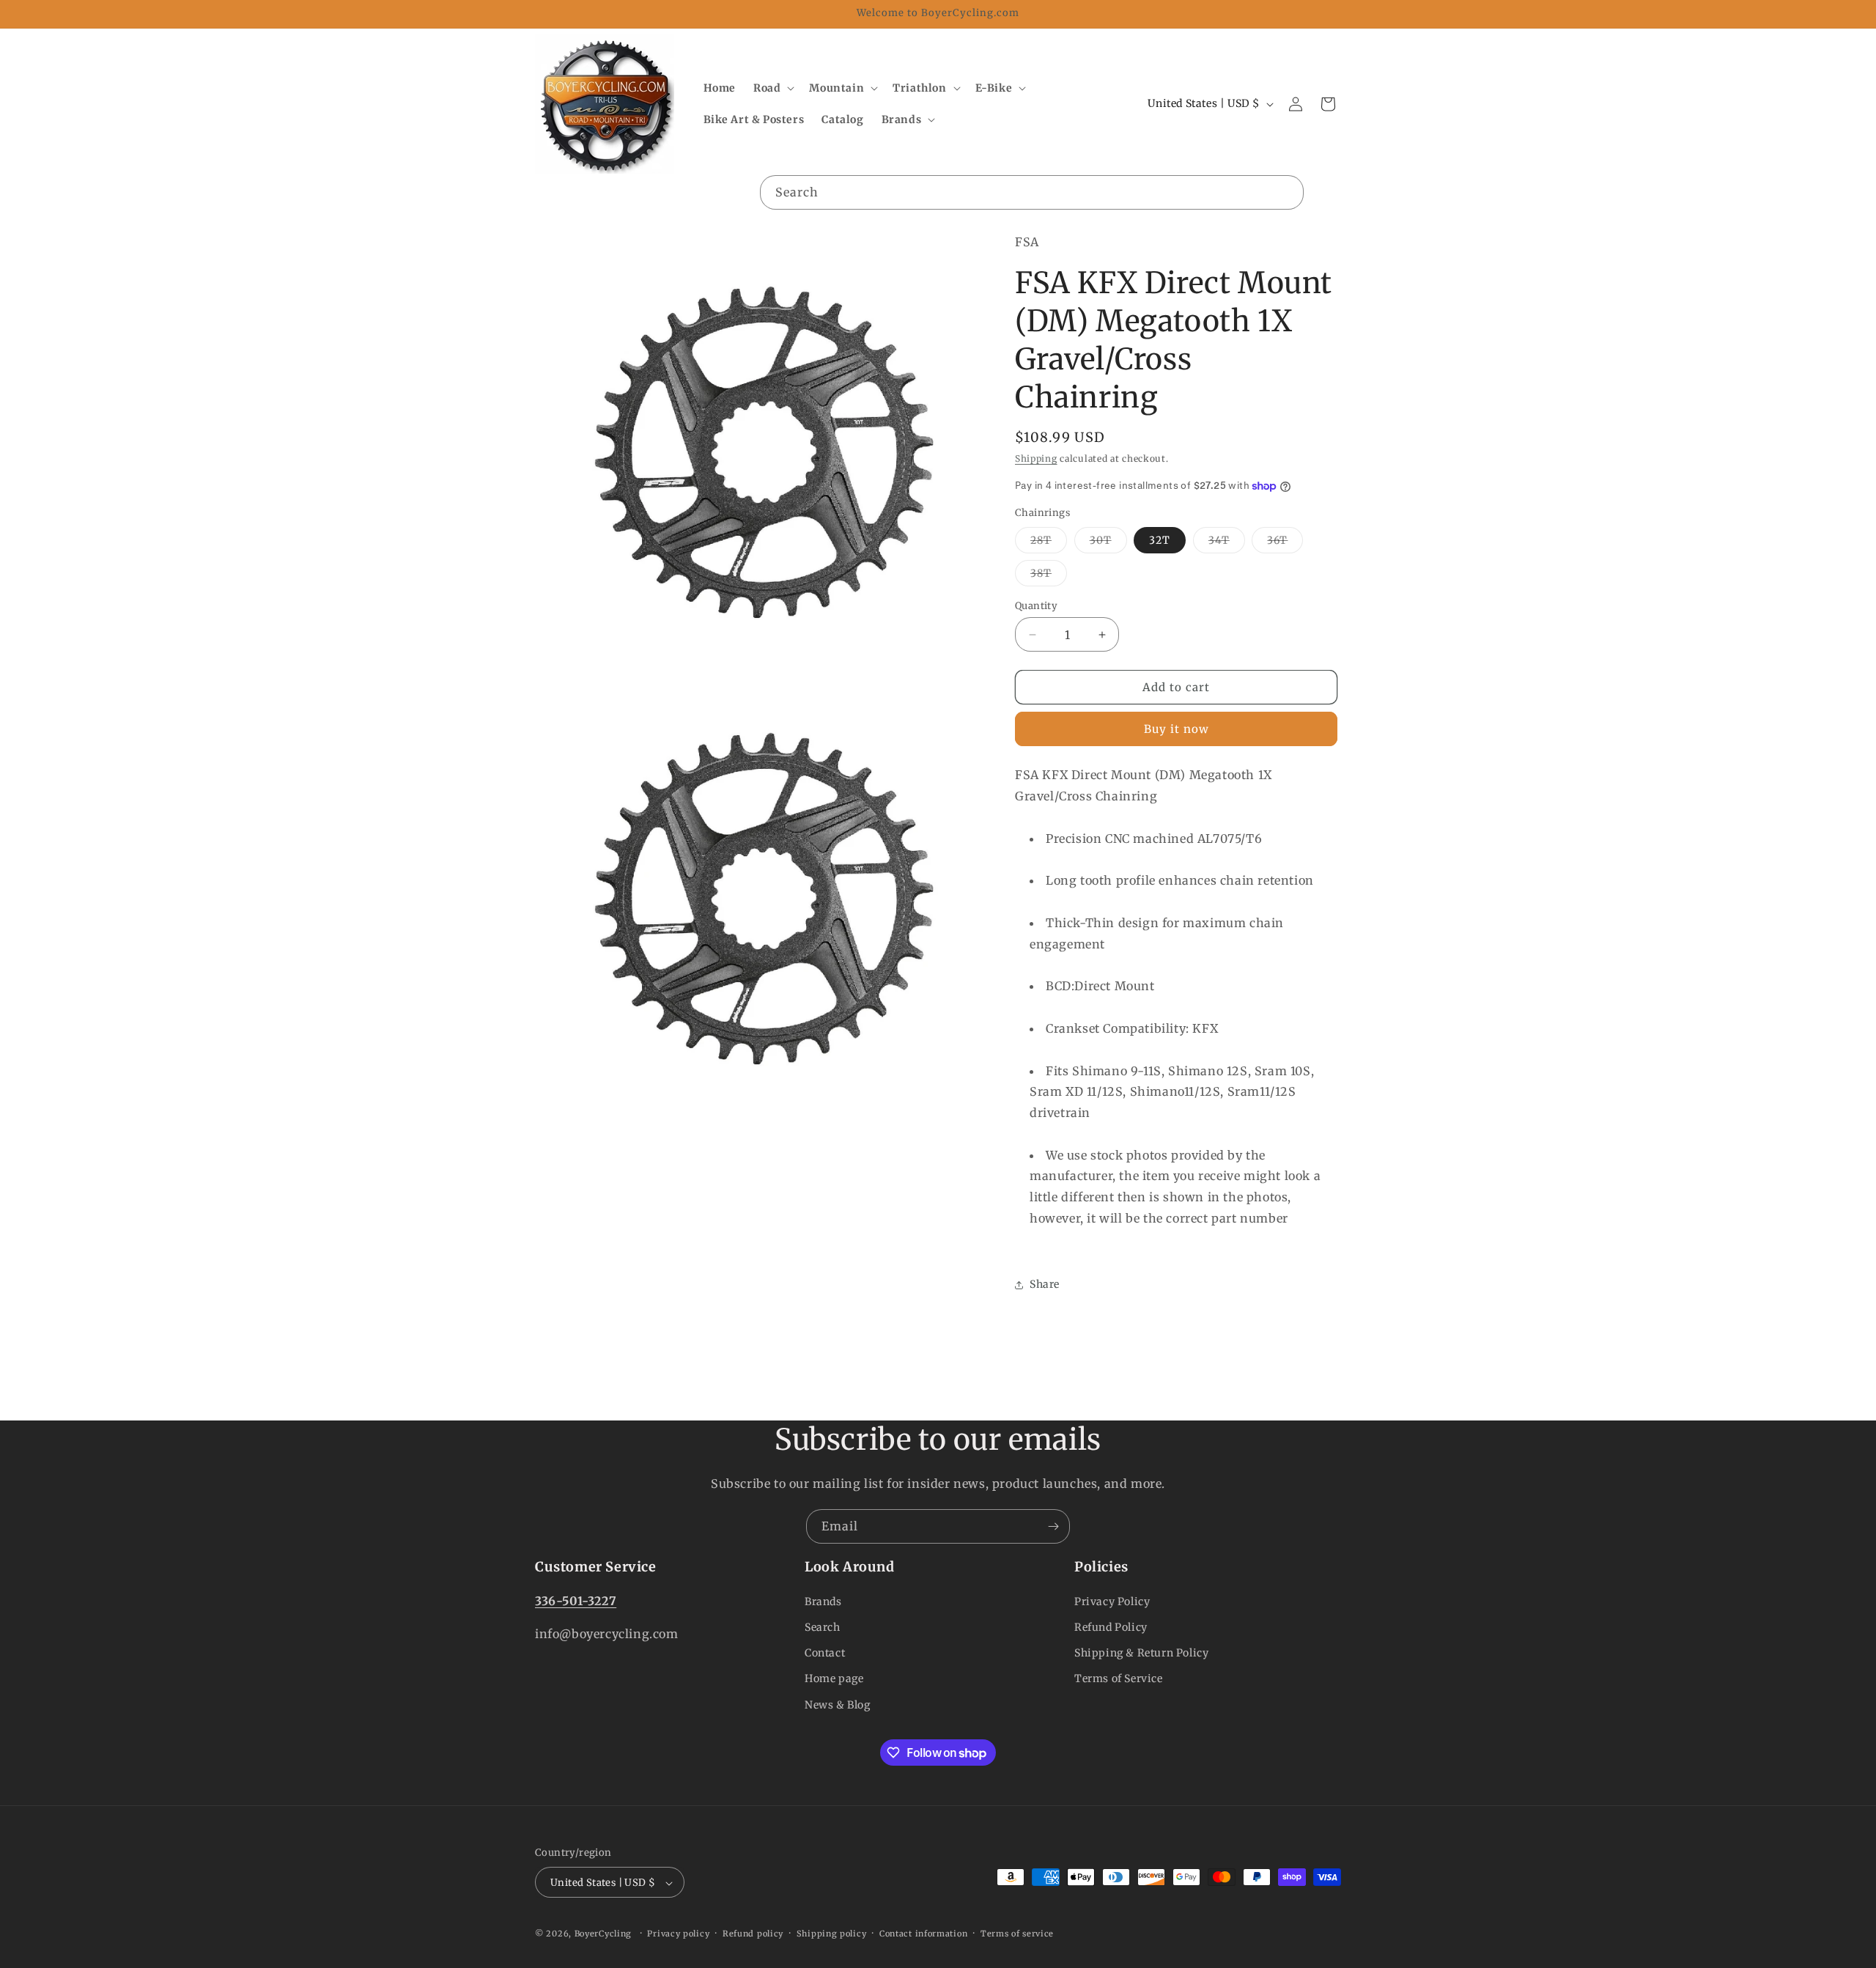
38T (1049, 576)
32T (1160, 540)
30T (1108, 543)
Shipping (1036, 458)
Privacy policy (678, 1934)
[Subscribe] (1053, 1526)
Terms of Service (1119, 1678)
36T (1285, 543)
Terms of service (1017, 1934)
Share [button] (1045, 1284)
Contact (825, 1653)
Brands (823, 1601)
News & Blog (838, 1704)
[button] (772, 88)
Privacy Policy (1112, 1601)
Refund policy (753, 1934)
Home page (834, 1678)
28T (1049, 543)
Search (823, 1626)
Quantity (1036, 606)
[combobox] (1032, 192)
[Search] (1287, 192)
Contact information (923, 1934)
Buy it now (1177, 729)
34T (1227, 543)
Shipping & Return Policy (1141, 1653)
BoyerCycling (603, 1934)
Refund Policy (1111, 1626)
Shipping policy (832, 1934)
